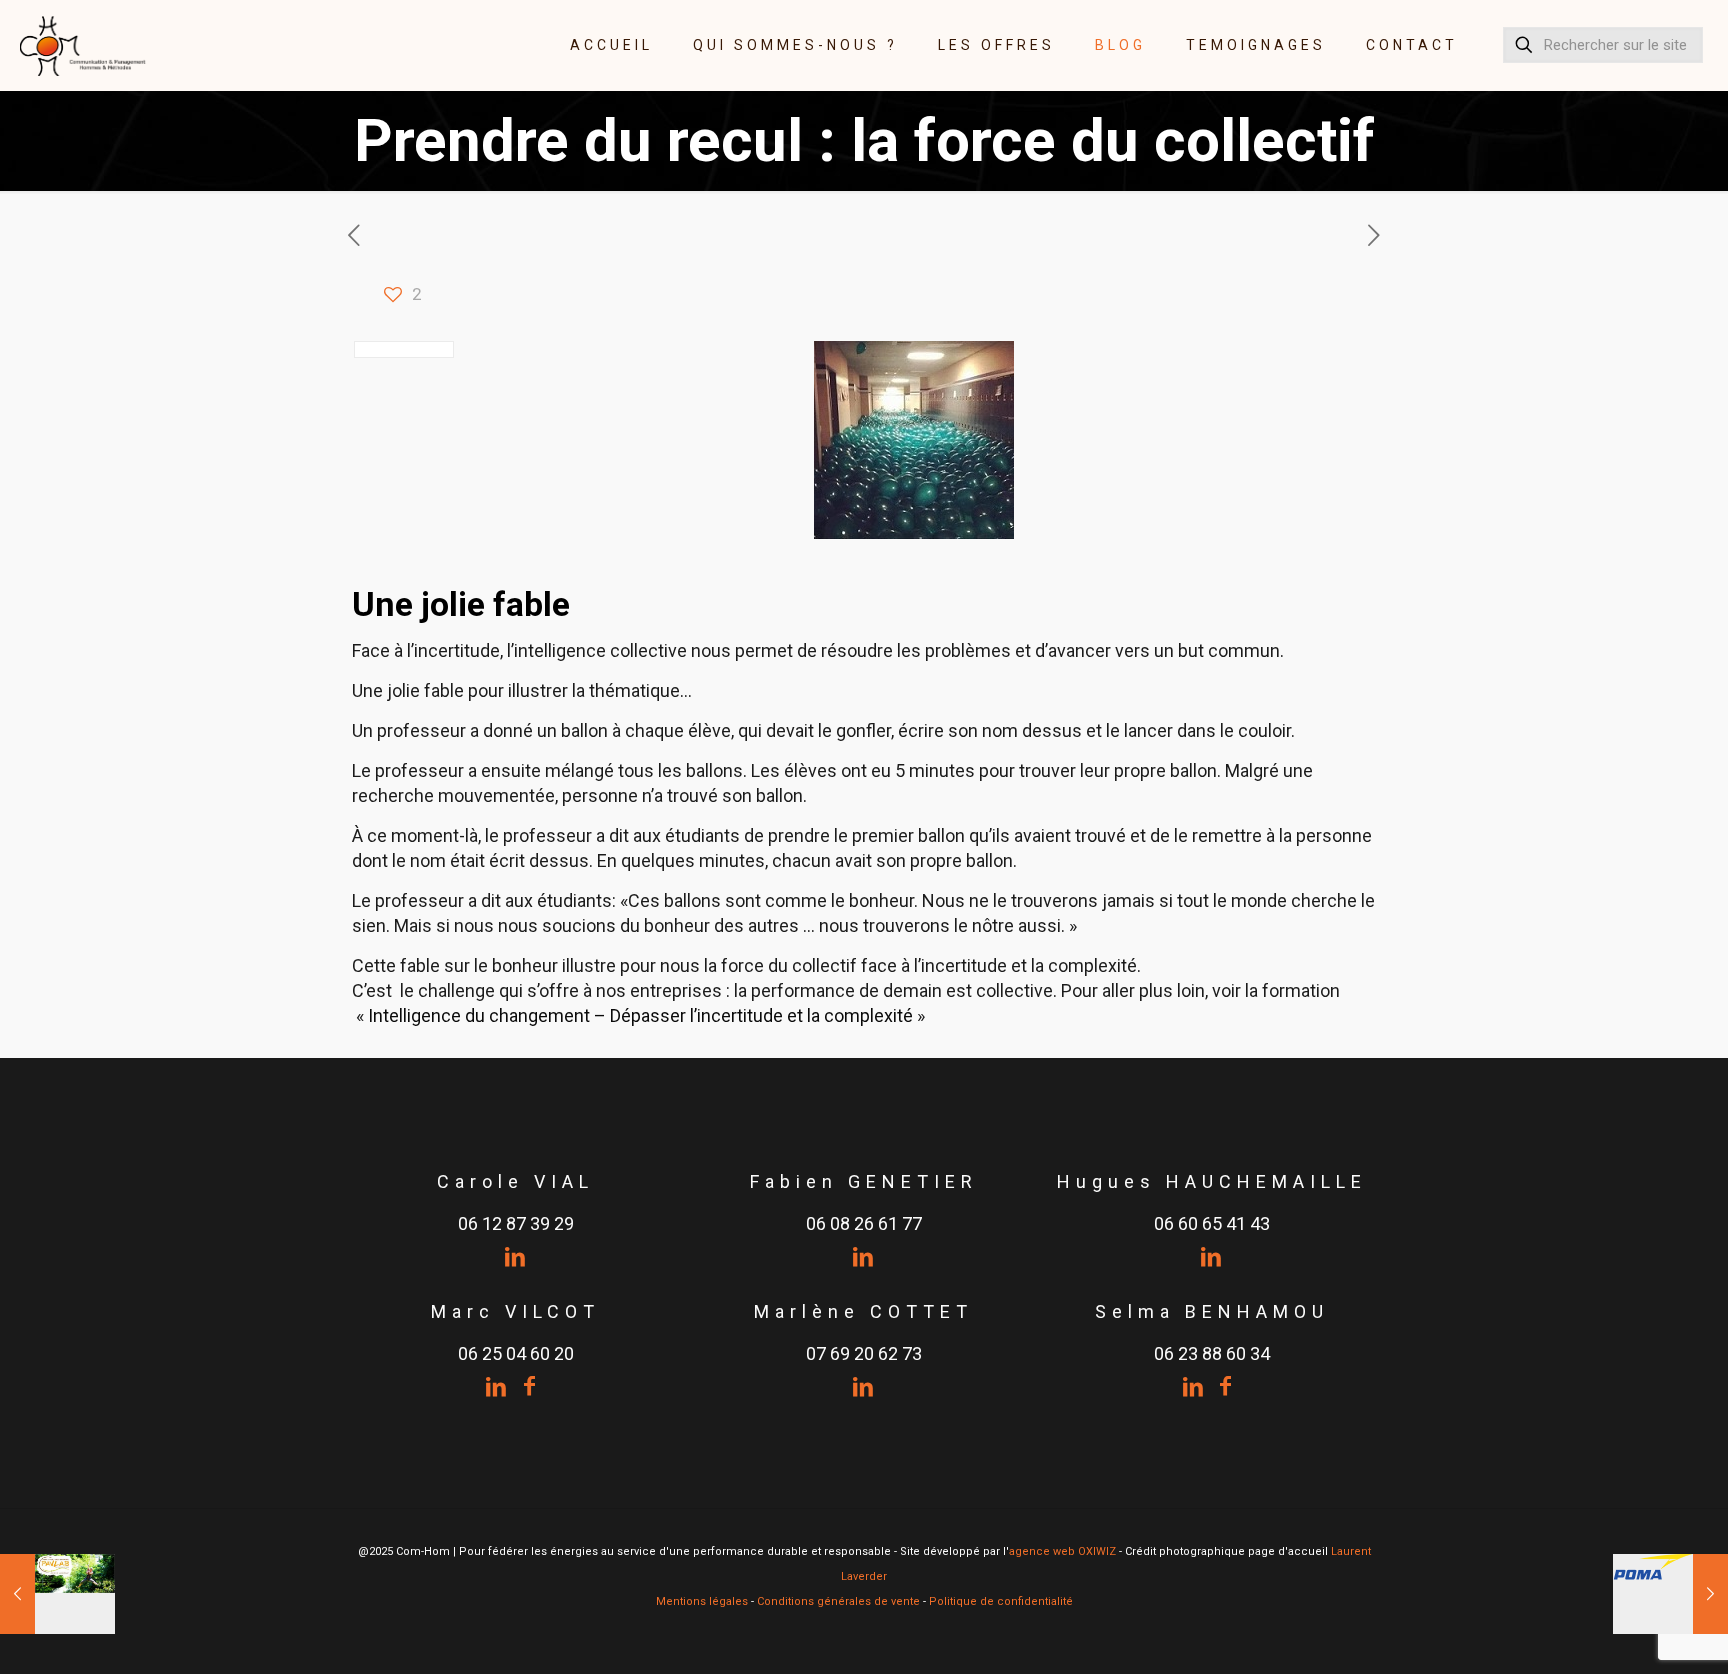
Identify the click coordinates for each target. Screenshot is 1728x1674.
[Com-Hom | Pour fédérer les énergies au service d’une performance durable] (83, 45)
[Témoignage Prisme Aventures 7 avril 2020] (57, 1594)
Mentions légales (702, 1601)
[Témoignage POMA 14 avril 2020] (1670, 1594)
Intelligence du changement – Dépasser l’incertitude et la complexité (642, 1015)
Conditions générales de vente (838, 1601)
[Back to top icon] (1632, 1633)
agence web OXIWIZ (1062, 1551)
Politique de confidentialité (1001, 1601)
